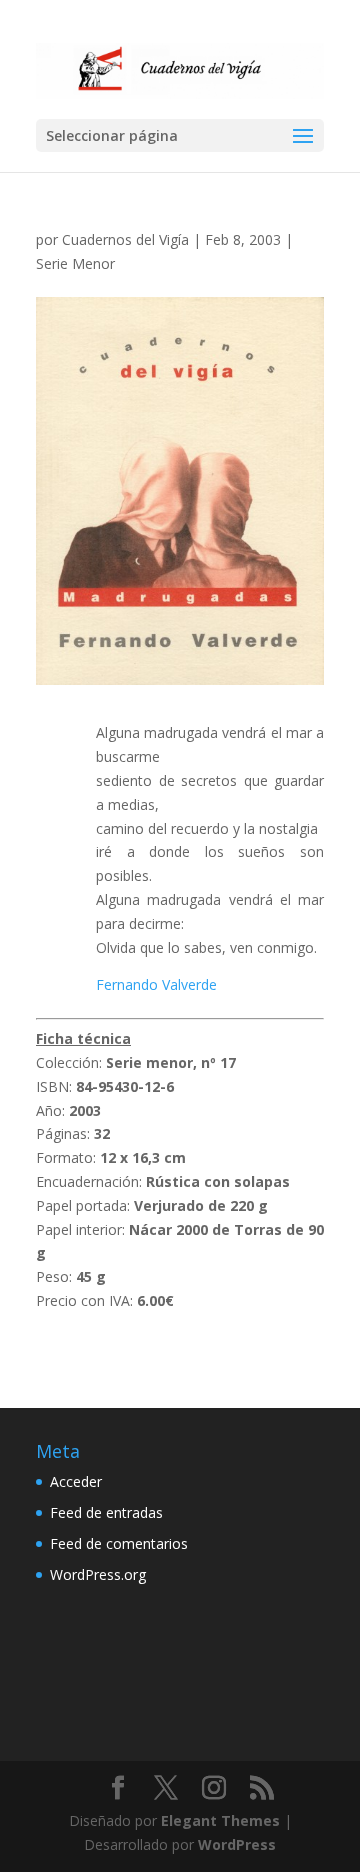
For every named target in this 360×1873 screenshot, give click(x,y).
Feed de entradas (106, 1512)
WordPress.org (98, 1574)
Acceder (76, 1481)
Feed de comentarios (119, 1543)
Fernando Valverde (156, 984)
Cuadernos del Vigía (125, 239)
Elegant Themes (220, 1820)
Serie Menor (75, 263)
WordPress (237, 1844)
